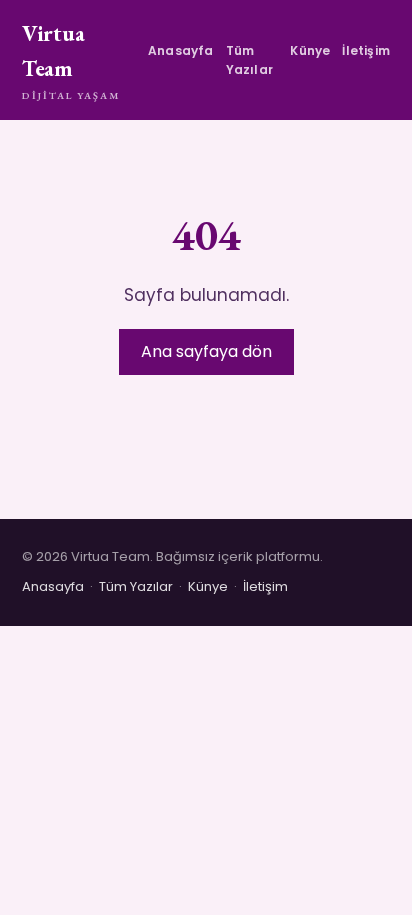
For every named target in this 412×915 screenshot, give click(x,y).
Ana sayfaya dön (206, 351)
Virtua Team (71, 60)
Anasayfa (181, 50)
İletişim (366, 50)
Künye (310, 50)
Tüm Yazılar (249, 60)
